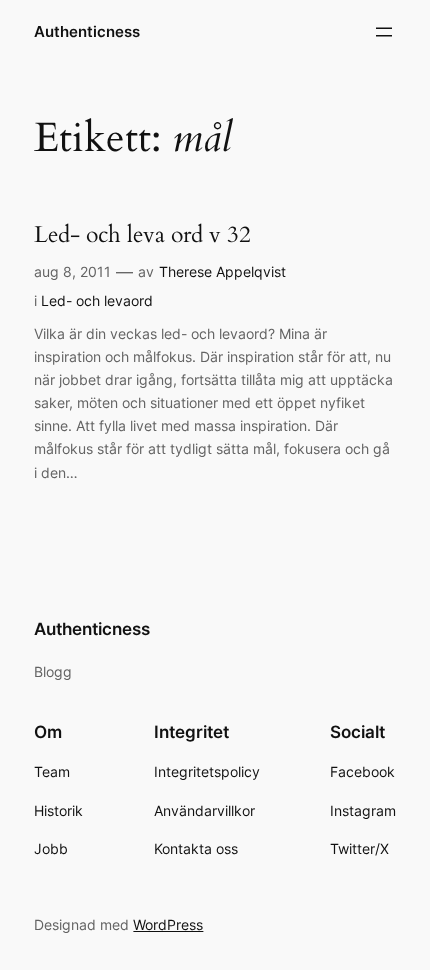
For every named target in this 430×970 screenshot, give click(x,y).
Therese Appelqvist (222, 271)
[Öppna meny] (384, 32)
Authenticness (87, 32)
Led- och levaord (97, 300)
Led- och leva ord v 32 (142, 235)
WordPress (168, 924)
